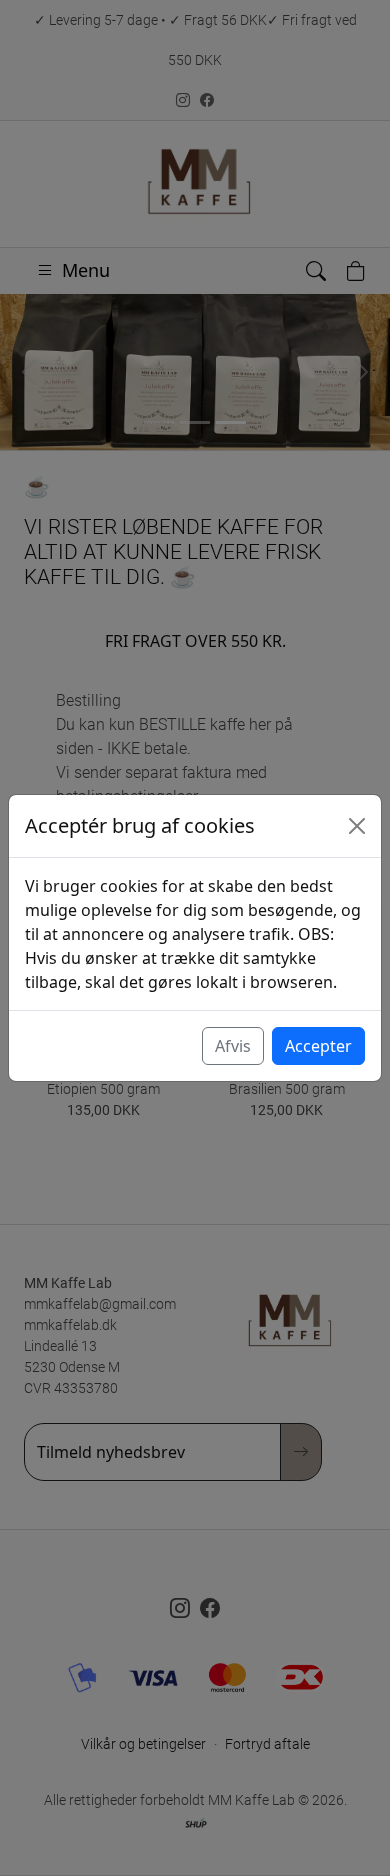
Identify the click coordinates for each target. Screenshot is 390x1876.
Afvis (233, 1046)
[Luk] (357, 826)
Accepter (318, 1046)
